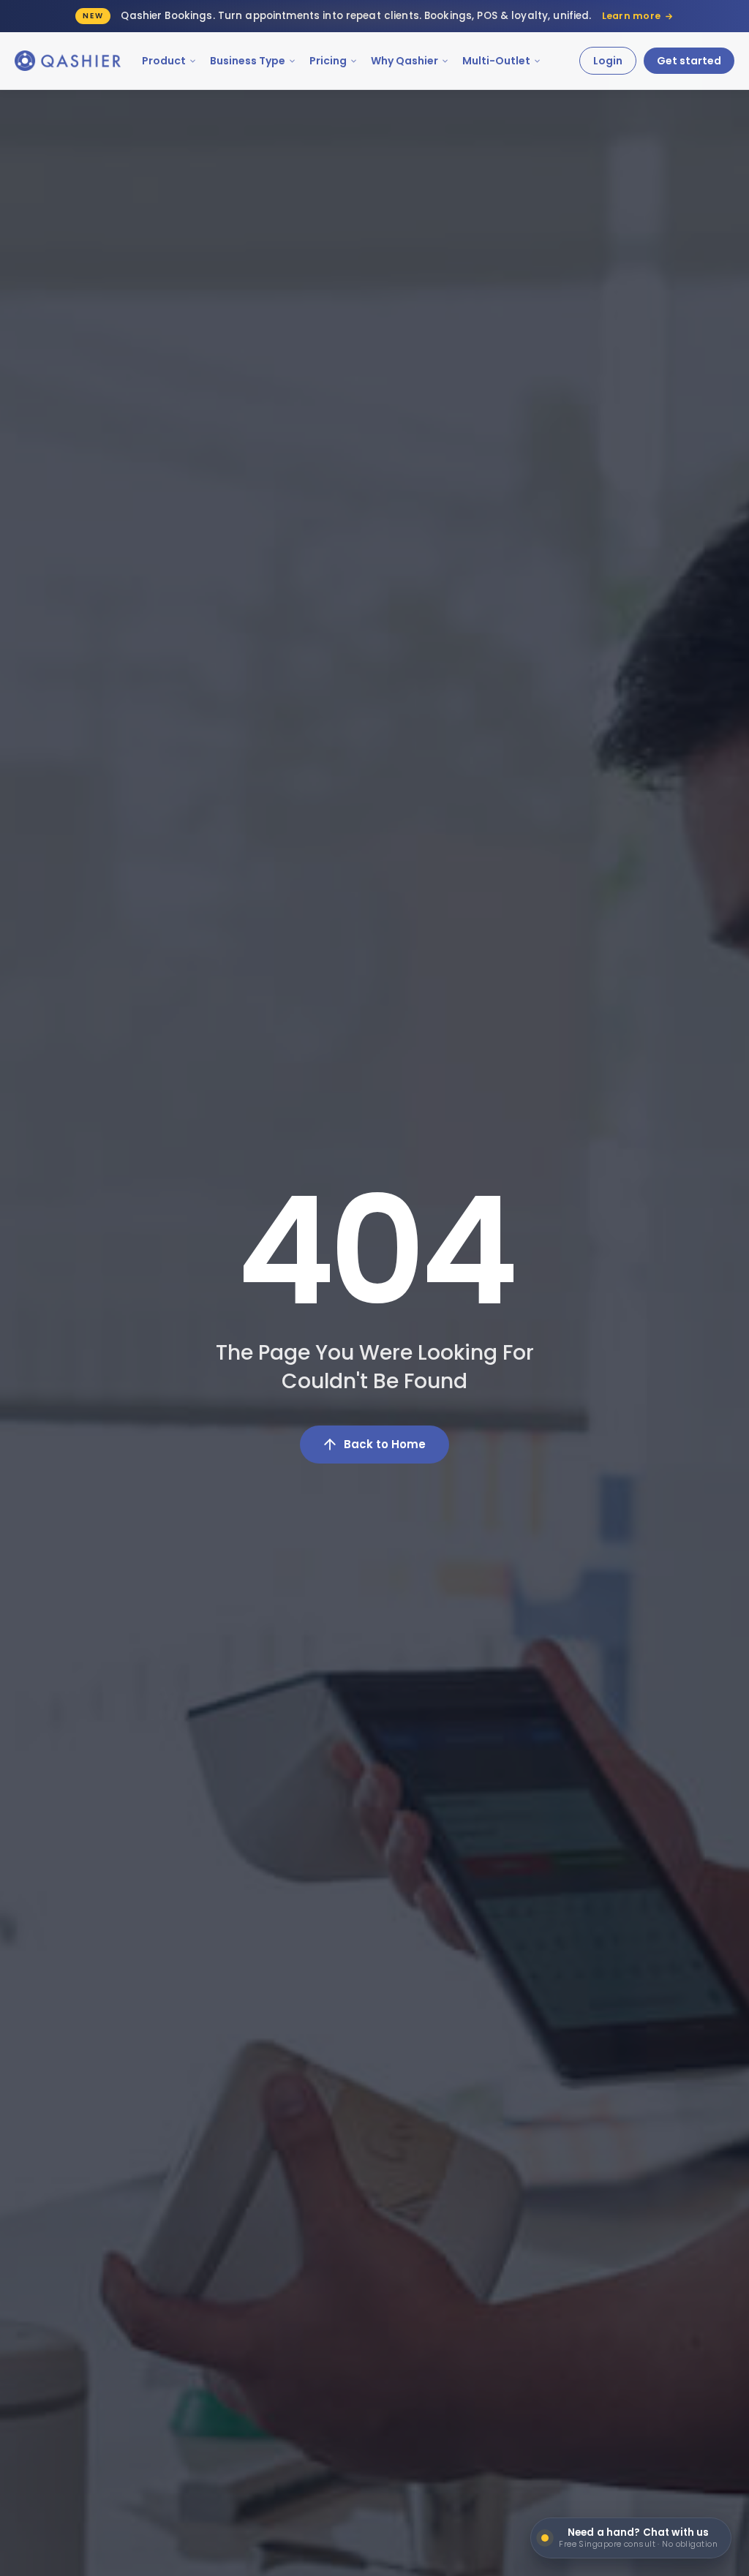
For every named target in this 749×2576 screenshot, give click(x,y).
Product (164, 61)
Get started (689, 61)
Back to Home (385, 1444)
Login (608, 61)
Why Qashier (404, 61)
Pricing (328, 61)
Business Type (248, 61)
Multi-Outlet (496, 61)
